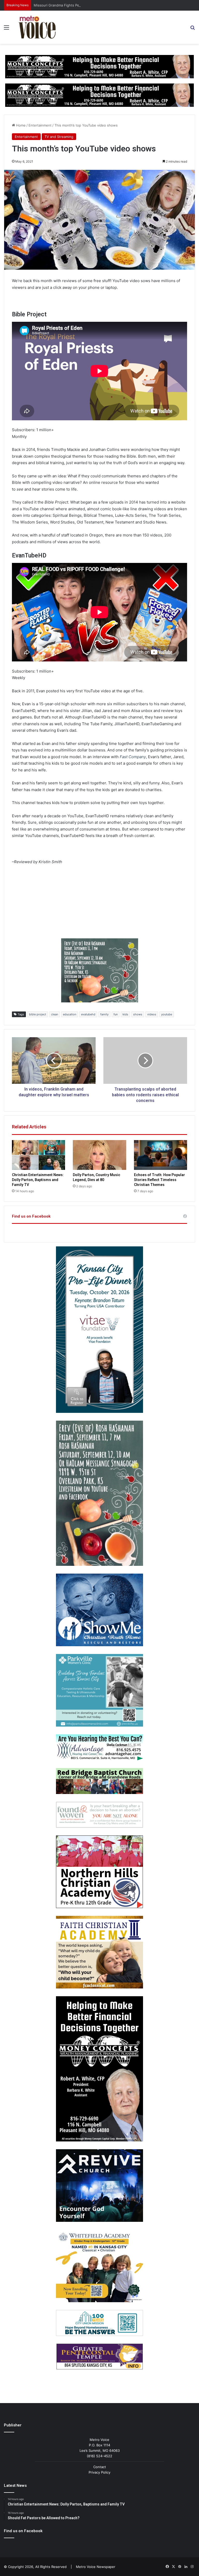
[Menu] (6, 29)
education (70, 1014)
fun (116, 1014)
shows (138, 1014)
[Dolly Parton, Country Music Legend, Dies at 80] (99, 1155)
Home (20, 125)
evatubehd (88, 1014)
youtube (167, 1014)
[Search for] (193, 29)
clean (55, 1014)
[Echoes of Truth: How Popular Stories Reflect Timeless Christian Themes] (161, 1155)
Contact (100, 2467)
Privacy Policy (99, 2472)
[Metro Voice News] (37, 27)
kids (125, 1014)
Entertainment (40, 125)
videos (152, 1014)
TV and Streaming (59, 137)
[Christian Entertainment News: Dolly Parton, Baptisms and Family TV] (38, 1155)
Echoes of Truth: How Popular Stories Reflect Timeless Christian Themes (159, 1180)
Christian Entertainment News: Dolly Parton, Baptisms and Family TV (38, 1180)
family (104, 1014)
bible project (38, 1014)
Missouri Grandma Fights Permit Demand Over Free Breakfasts (84, 5)
